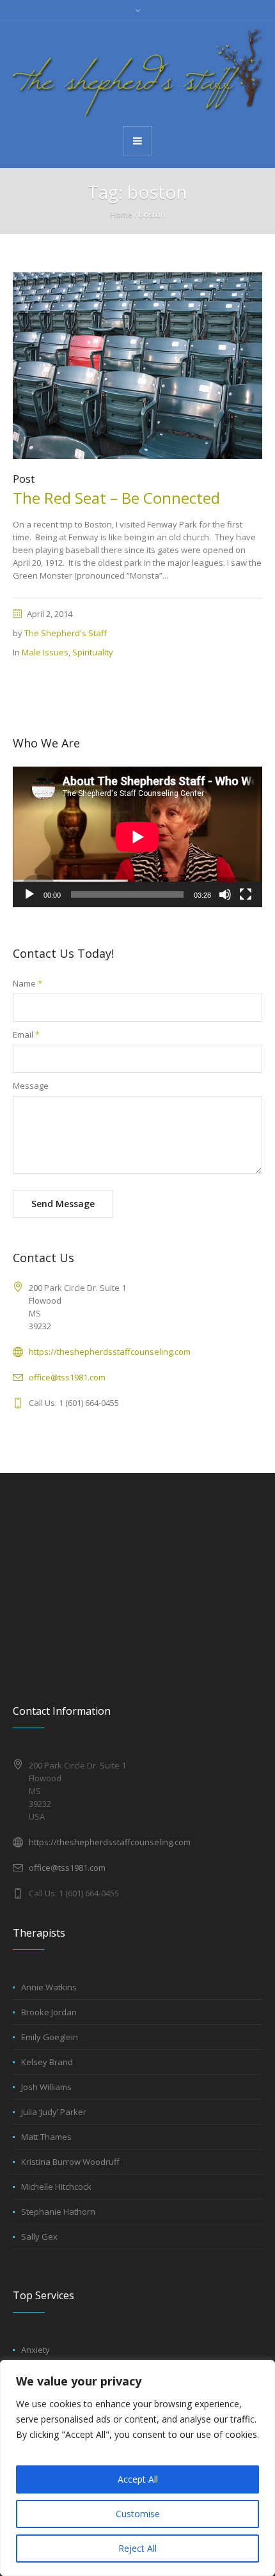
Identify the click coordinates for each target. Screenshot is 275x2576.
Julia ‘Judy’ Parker (54, 2112)
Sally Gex (39, 2236)
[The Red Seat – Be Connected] (137, 365)
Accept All (138, 2479)
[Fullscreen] (246, 894)
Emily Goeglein (50, 2037)
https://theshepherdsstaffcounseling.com (110, 1352)
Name (27, 983)
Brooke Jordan (49, 2012)
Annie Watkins (49, 1987)
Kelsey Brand (47, 2062)
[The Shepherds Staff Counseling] (137, 72)
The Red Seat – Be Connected (116, 498)
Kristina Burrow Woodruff (70, 2162)
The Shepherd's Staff (66, 633)
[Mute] (225, 894)
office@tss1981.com (67, 1377)
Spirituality (93, 652)
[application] (137, 837)
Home (121, 215)
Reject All (137, 2548)
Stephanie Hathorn (58, 2212)
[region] (137, 2468)
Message (31, 1086)
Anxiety (35, 2350)
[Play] (29, 894)
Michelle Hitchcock (56, 2187)
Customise (138, 2514)
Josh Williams (46, 2087)
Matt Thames (46, 2137)
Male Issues (45, 652)
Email (26, 1034)
